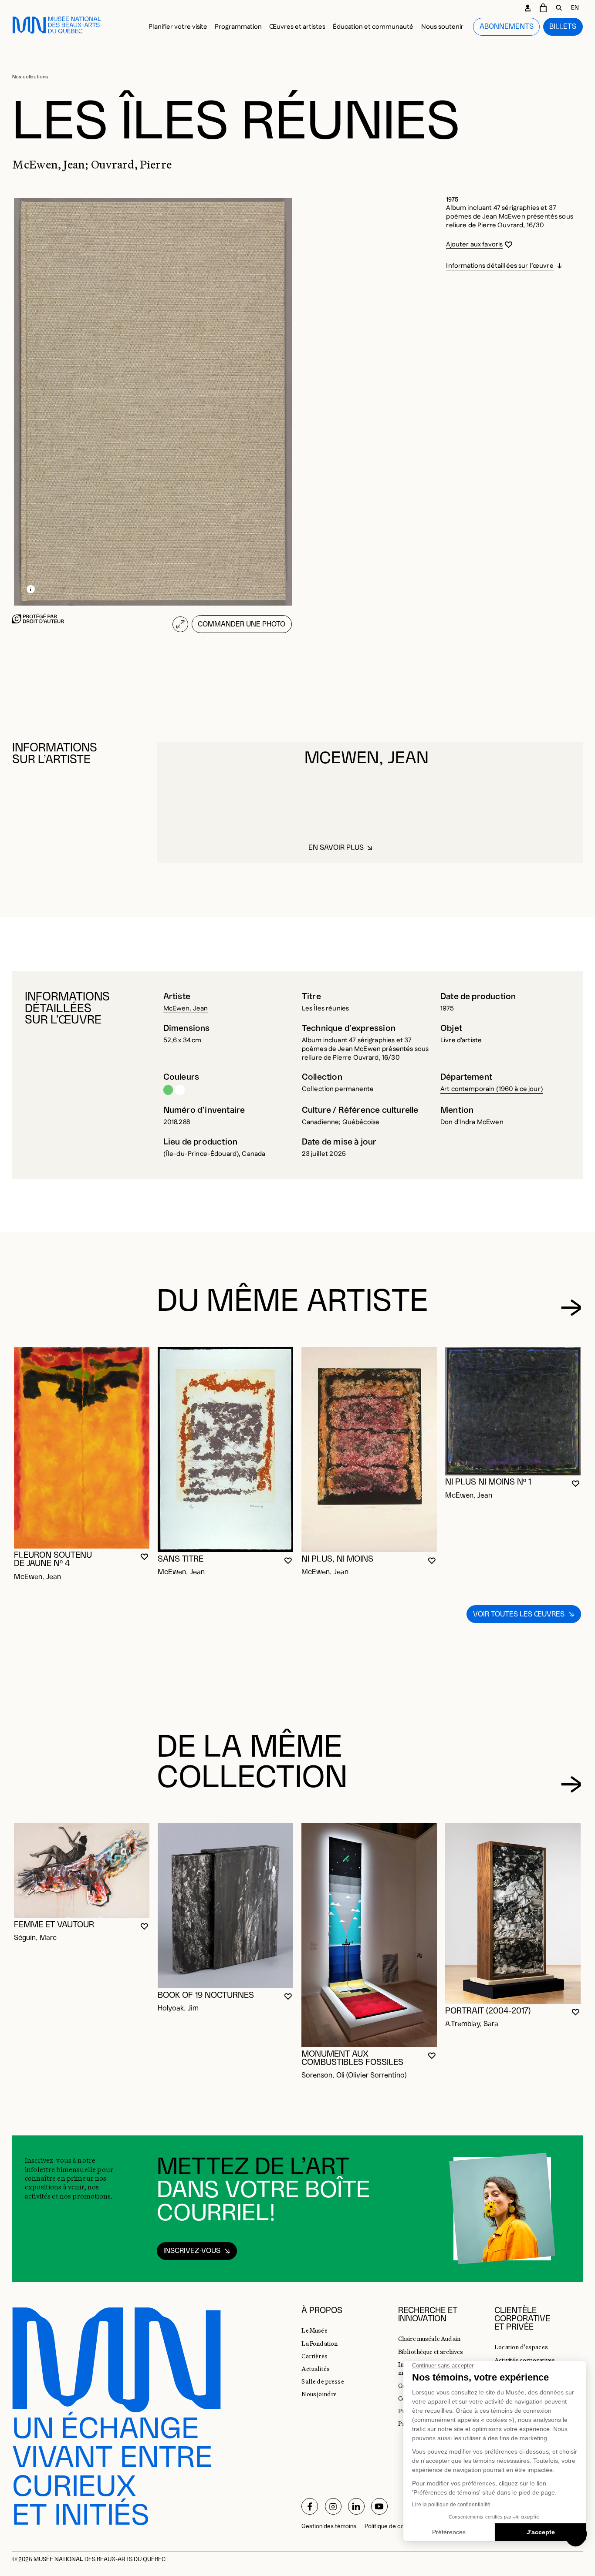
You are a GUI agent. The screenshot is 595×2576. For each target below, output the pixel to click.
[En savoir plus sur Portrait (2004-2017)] (513, 1914)
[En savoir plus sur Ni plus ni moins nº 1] (513, 1411)
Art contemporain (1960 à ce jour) (492, 1089)
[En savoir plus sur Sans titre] (225, 1450)
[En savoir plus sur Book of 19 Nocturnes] (225, 1906)
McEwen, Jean (186, 1009)
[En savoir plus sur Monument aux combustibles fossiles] (369, 1935)
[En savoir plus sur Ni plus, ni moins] (369, 1450)
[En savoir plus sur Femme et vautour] (82, 1871)
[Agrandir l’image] (180, 624)
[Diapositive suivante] (571, 1308)
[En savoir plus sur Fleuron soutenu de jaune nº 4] (82, 1448)
